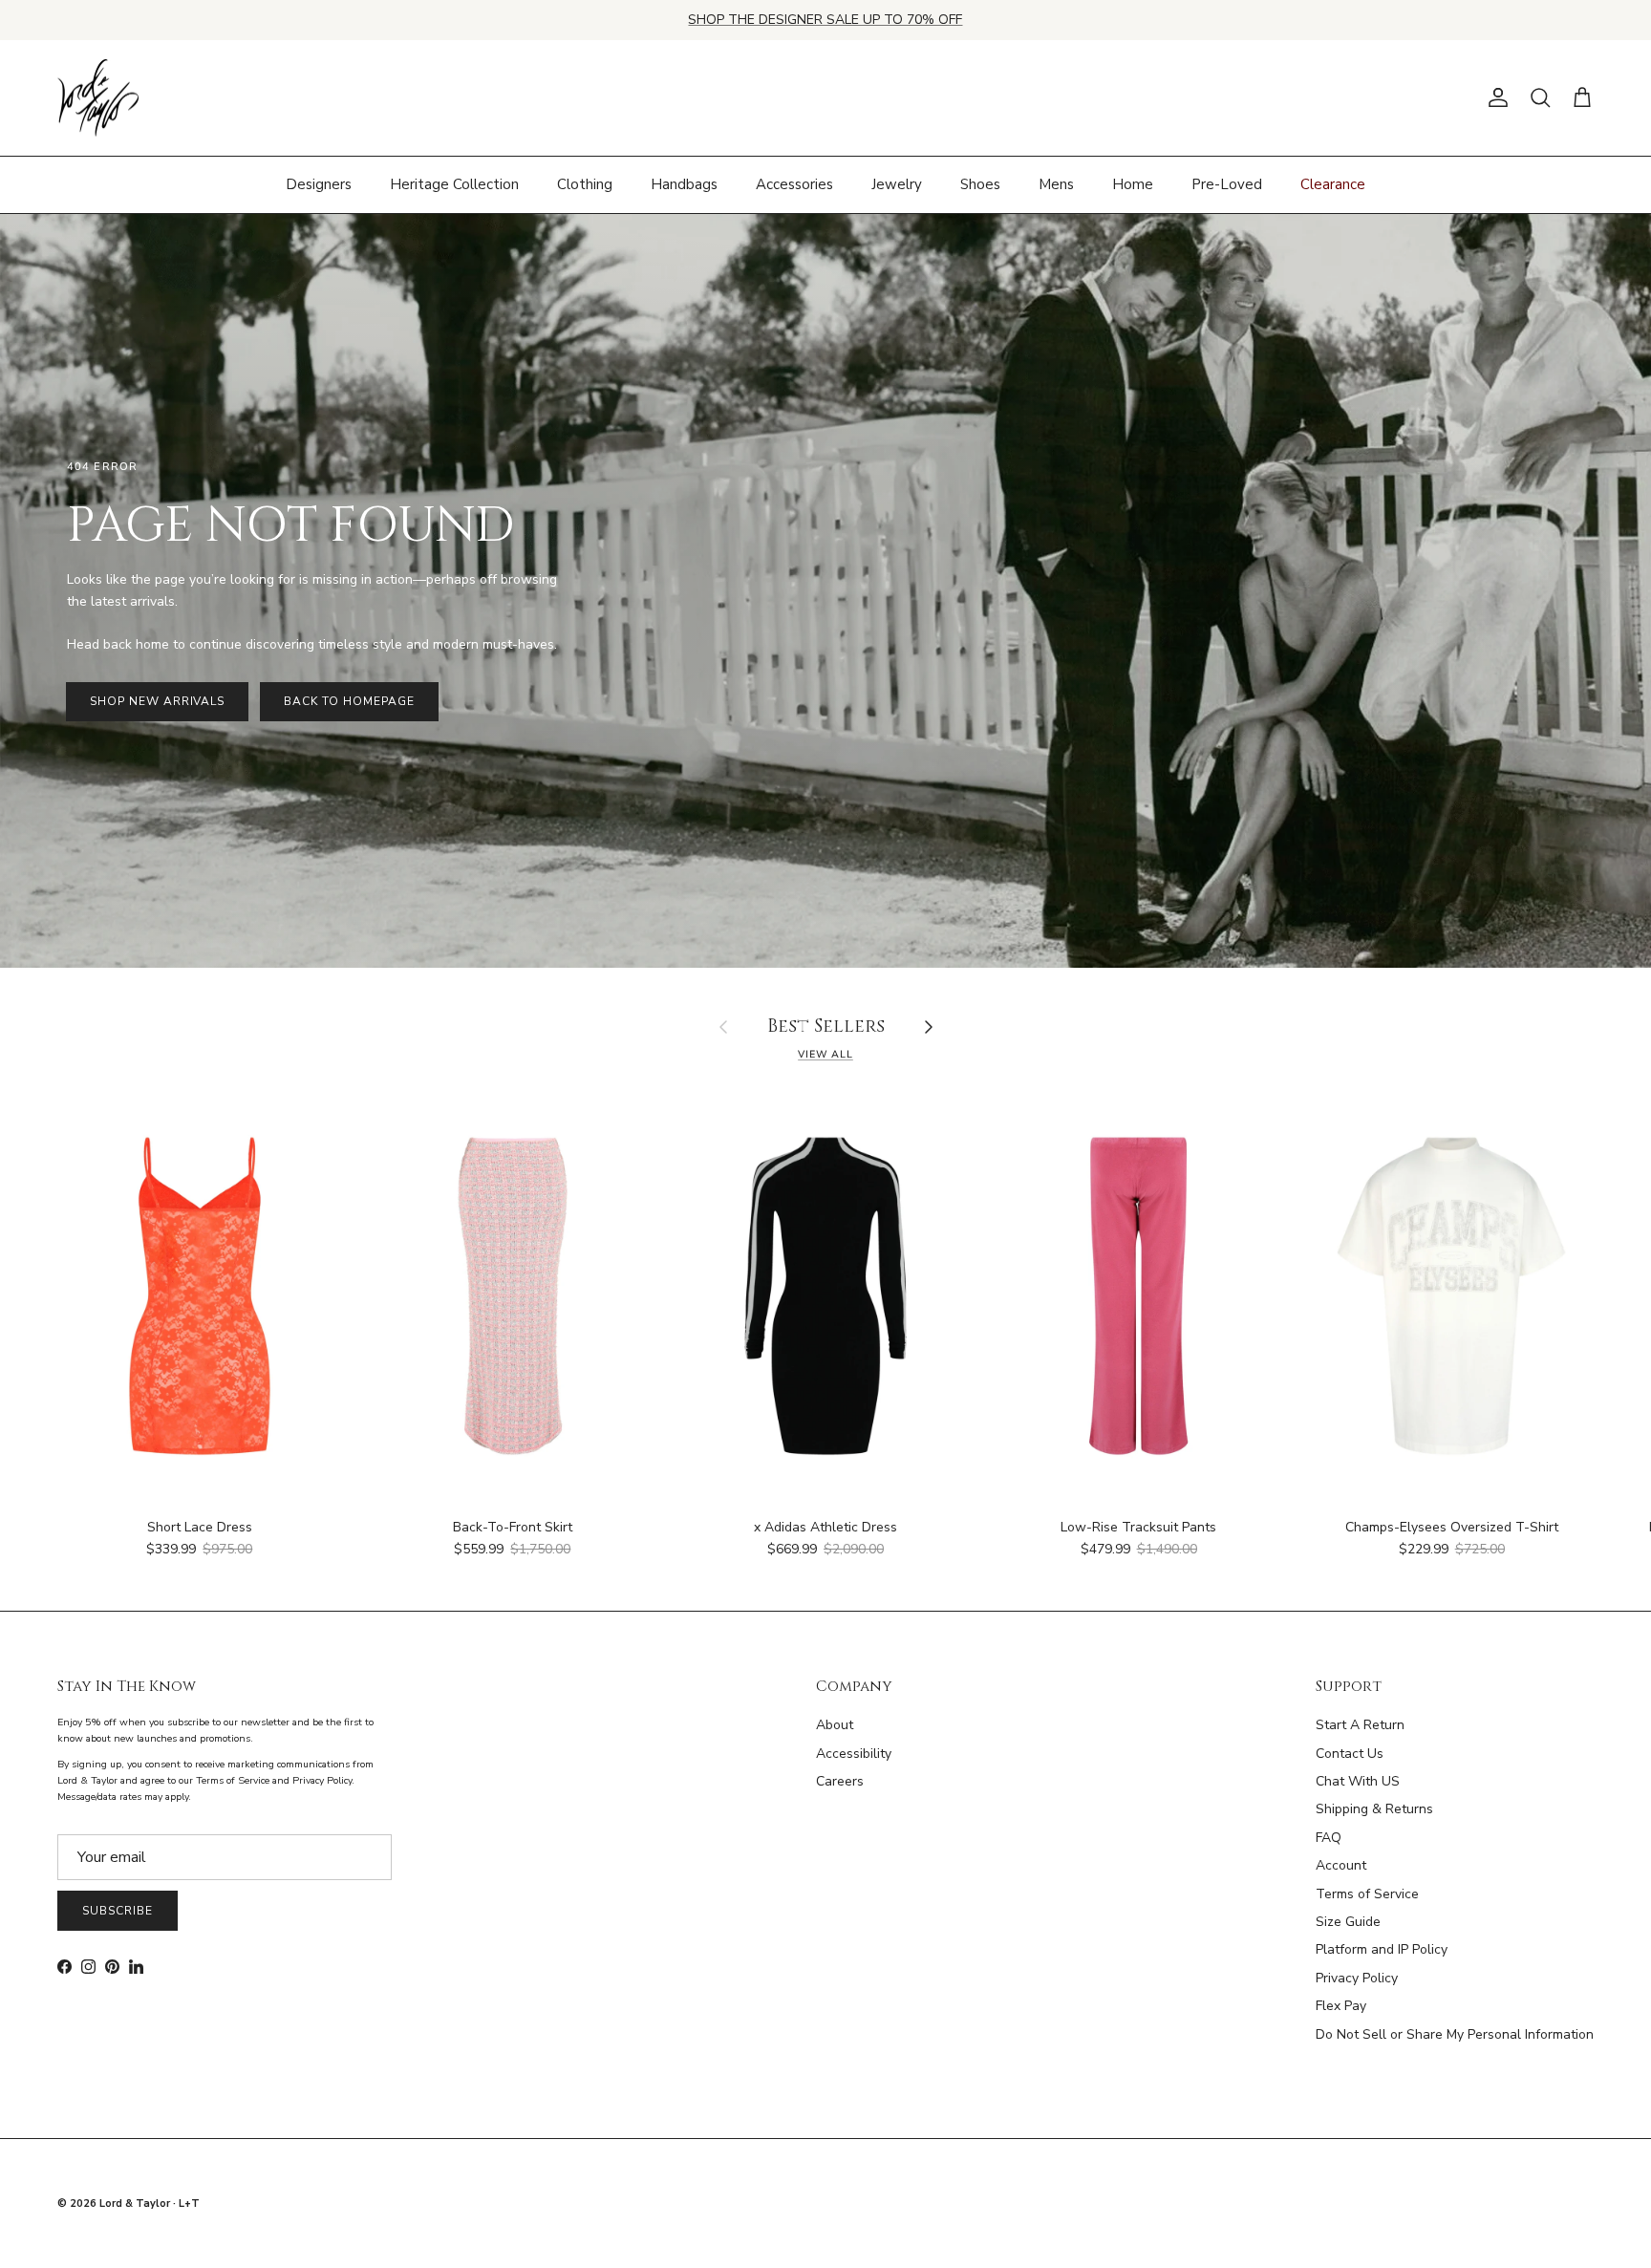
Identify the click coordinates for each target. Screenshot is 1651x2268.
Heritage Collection (454, 184)
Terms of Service (1367, 1894)
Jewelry (897, 184)
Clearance (1333, 184)
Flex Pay (1341, 2006)
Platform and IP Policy (1382, 1949)
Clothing (585, 184)
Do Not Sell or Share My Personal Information (1455, 2034)
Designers (319, 184)
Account (1341, 1865)
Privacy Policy (1357, 1978)
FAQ (1329, 1838)
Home (1133, 184)
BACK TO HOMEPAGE (349, 701)
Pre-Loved (1227, 184)
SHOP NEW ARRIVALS (157, 701)
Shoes (980, 184)
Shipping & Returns (1374, 1809)
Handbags (684, 184)
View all (825, 1054)
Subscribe (118, 1911)
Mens (1056, 184)
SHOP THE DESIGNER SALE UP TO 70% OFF (825, 20)
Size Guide (1348, 1922)
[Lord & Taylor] (98, 98)
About (835, 1725)
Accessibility (854, 1754)
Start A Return (1360, 1725)
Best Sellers (826, 1027)
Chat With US (1358, 1781)
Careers (840, 1781)
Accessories (794, 184)
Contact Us (1350, 1754)
